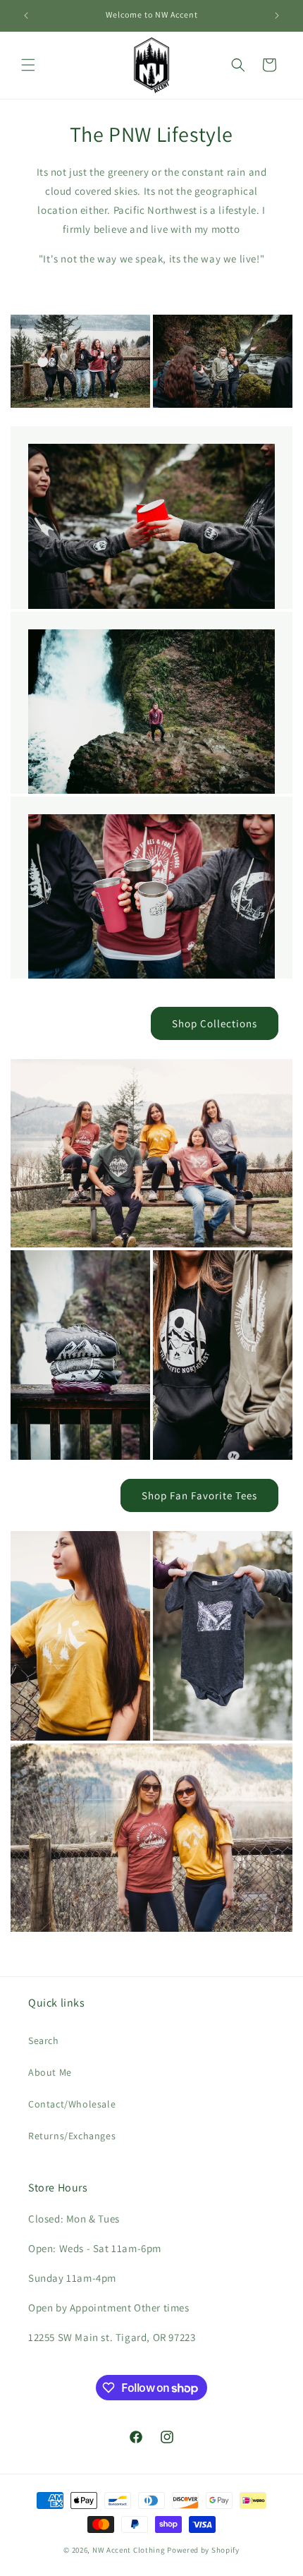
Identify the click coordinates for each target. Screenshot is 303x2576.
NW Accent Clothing (129, 2550)
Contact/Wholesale (72, 2104)
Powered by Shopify (203, 2550)
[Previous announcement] (26, 16)
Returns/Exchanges (72, 2136)
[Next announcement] (277, 16)
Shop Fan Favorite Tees (199, 1495)
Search (44, 2040)
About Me (50, 2072)
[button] (28, 65)
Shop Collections (215, 1023)
